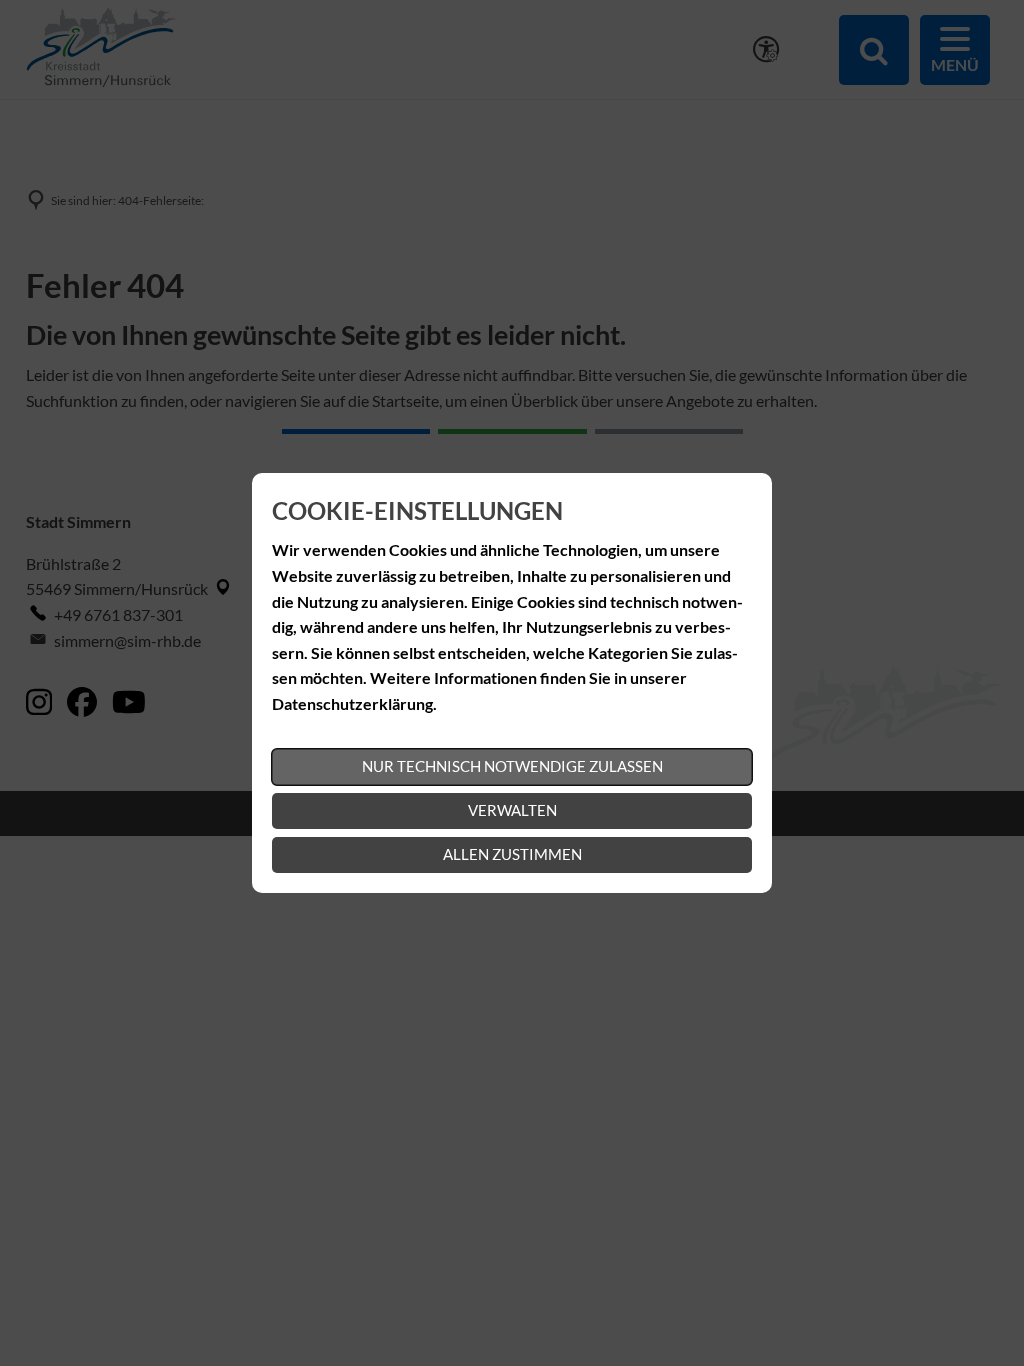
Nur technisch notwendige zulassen (512, 766)
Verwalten (512, 810)
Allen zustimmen (512, 854)
